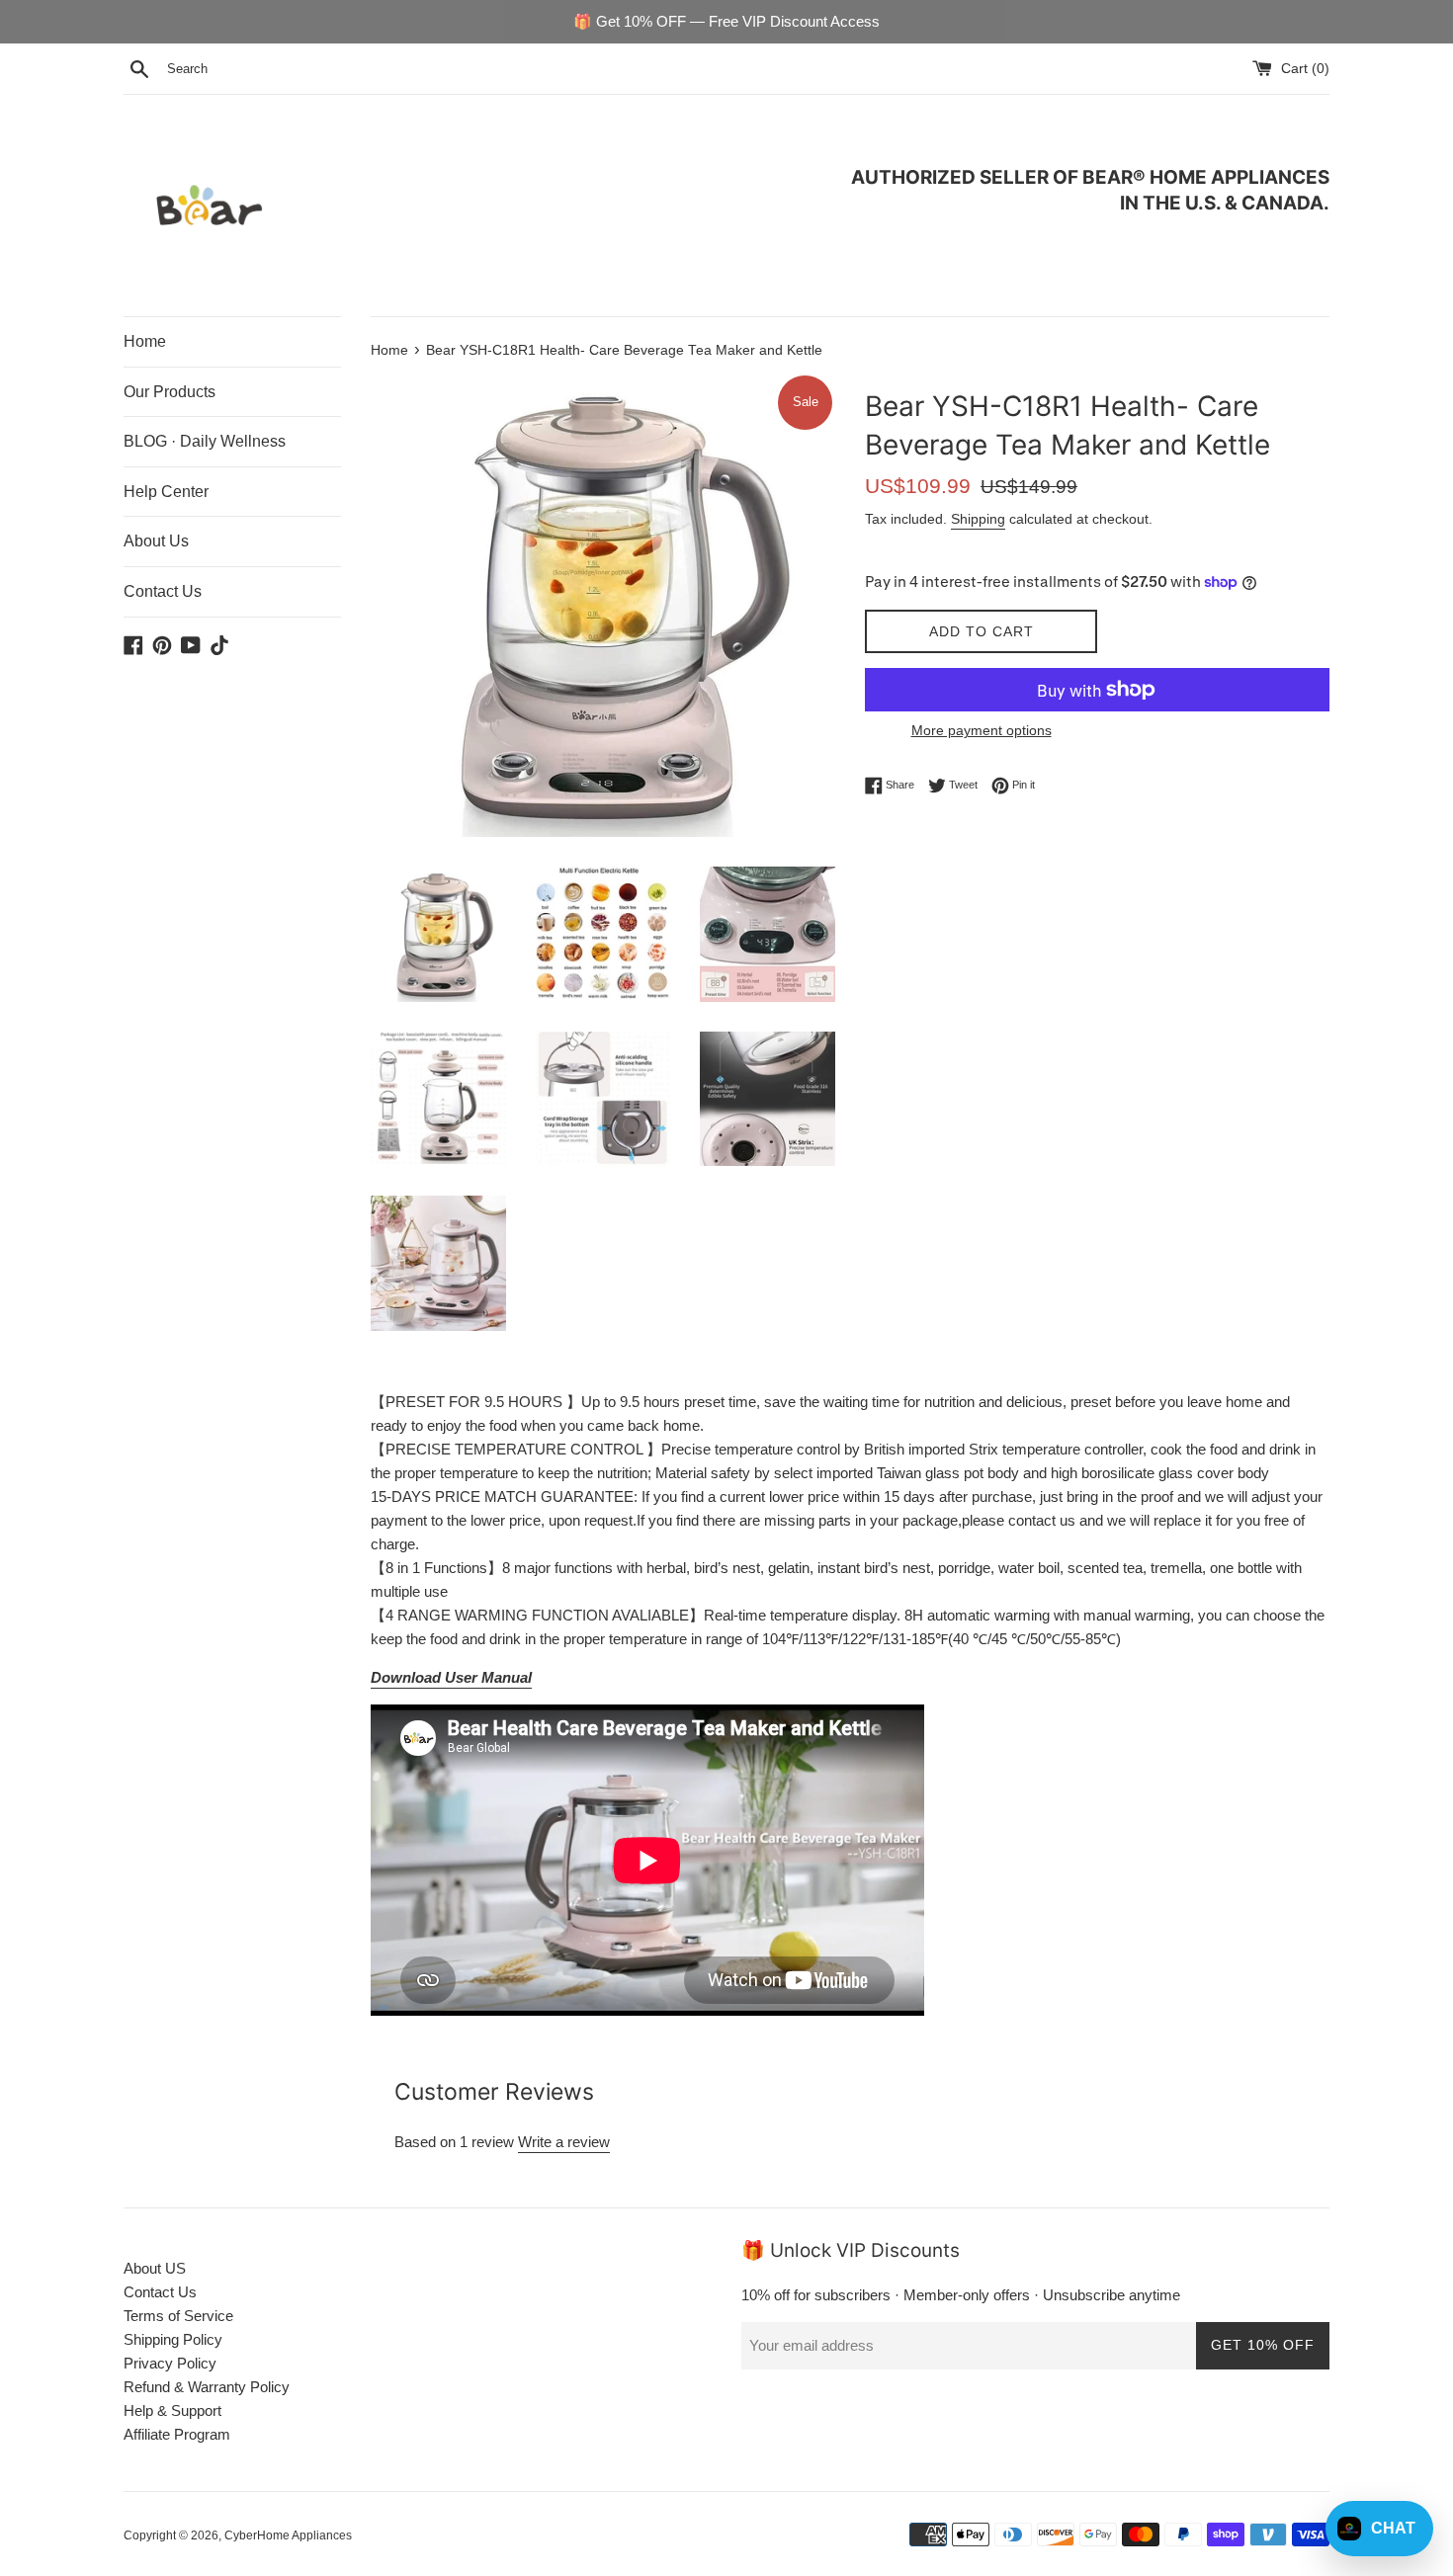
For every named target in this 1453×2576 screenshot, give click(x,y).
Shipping (978, 519)
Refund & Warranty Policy (207, 2387)
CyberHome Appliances (288, 2535)
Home (145, 341)
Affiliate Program (177, 2434)
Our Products (170, 392)
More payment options (982, 730)
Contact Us (163, 591)
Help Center (166, 492)
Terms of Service (178, 2316)
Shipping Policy (173, 2339)
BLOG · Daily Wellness (205, 441)
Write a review (564, 2142)
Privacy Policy (170, 2363)
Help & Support (172, 2410)
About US (155, 2268)
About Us (156, 541)
